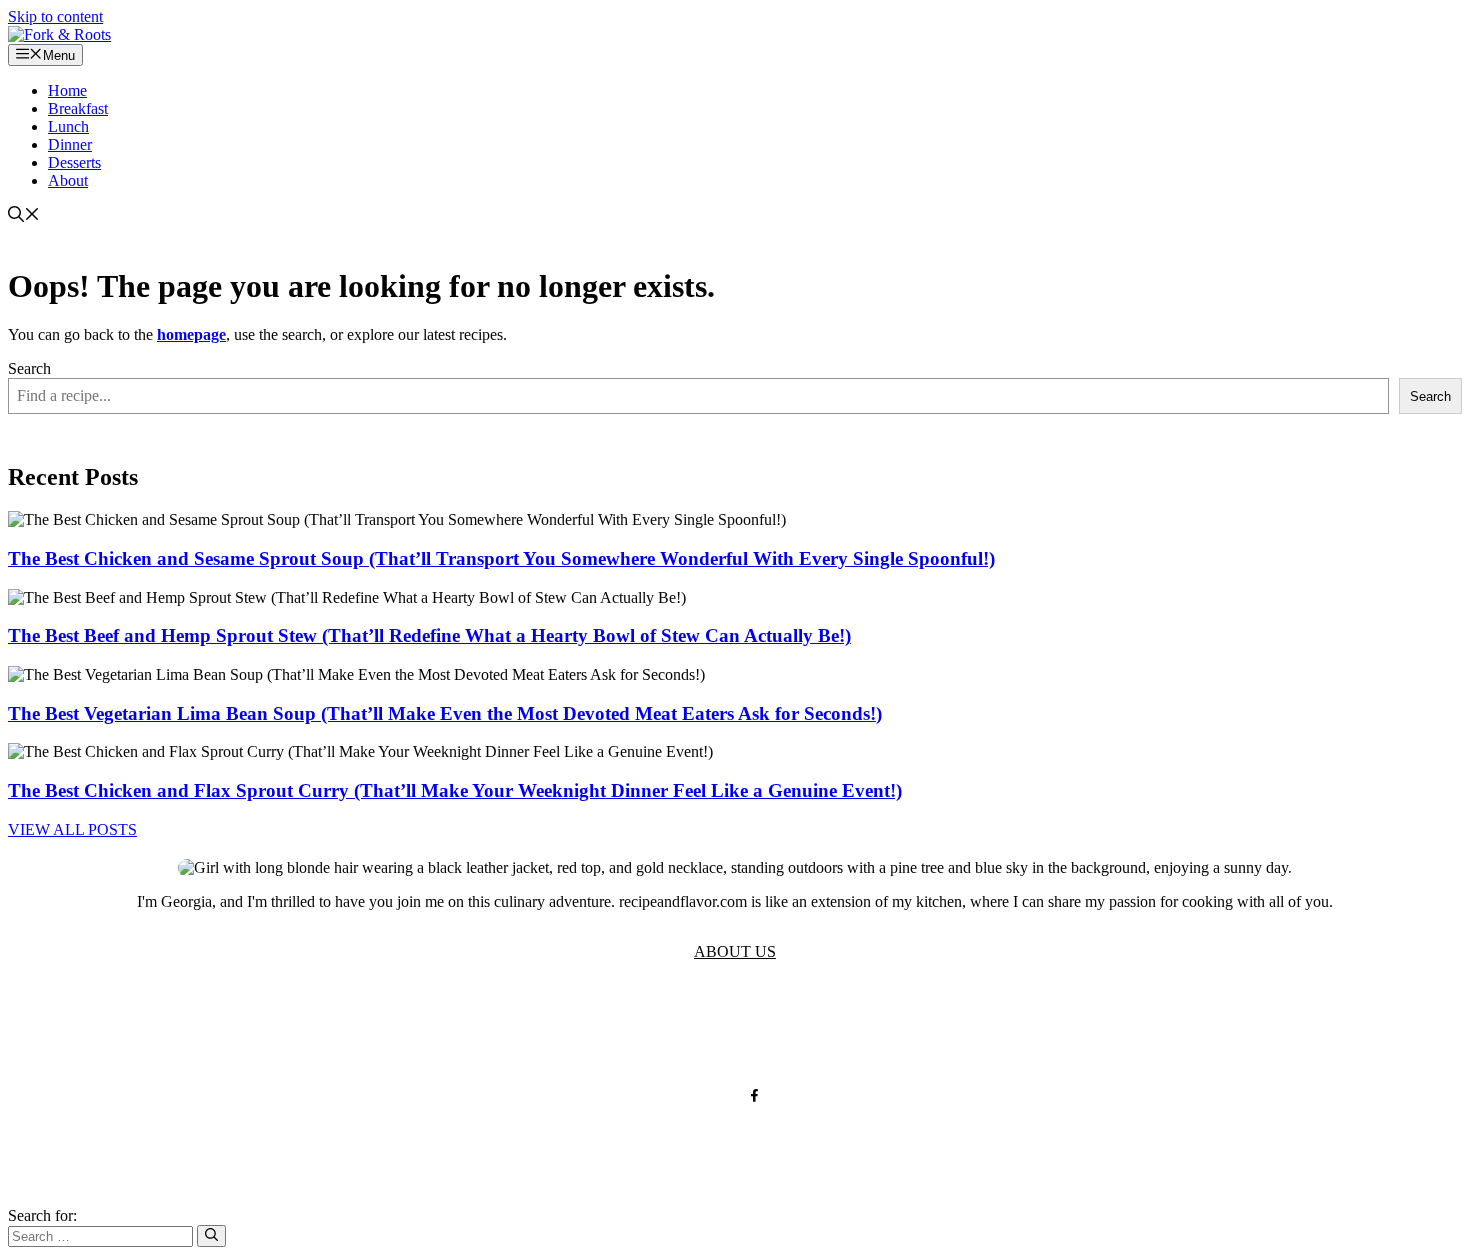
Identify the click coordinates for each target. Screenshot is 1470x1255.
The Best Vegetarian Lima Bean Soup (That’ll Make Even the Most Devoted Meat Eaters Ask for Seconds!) (445, 713)
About (68, 180)
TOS (539, 1030)
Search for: (42, 1215)
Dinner (70, 144)
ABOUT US (735, 951)
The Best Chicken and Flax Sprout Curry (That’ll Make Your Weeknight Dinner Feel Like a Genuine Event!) (455, 790)
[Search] (211, 1236)
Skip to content (55, 16)
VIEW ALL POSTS (72, 829)
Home (67, 90)
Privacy (605, 1030)
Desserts (74, 162)
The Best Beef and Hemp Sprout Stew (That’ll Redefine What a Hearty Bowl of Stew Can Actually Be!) (429, 635)
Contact (750, 1030)
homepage (191, 334)
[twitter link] (715, 1095)
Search (29, 368)
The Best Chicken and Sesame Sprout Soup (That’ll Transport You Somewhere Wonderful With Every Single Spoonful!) (501, 558)
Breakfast (78, 108)
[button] (24, 216)
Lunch (68, 126)
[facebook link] (754, 1095)
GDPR (677, 1030)
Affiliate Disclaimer (873, 1030)
